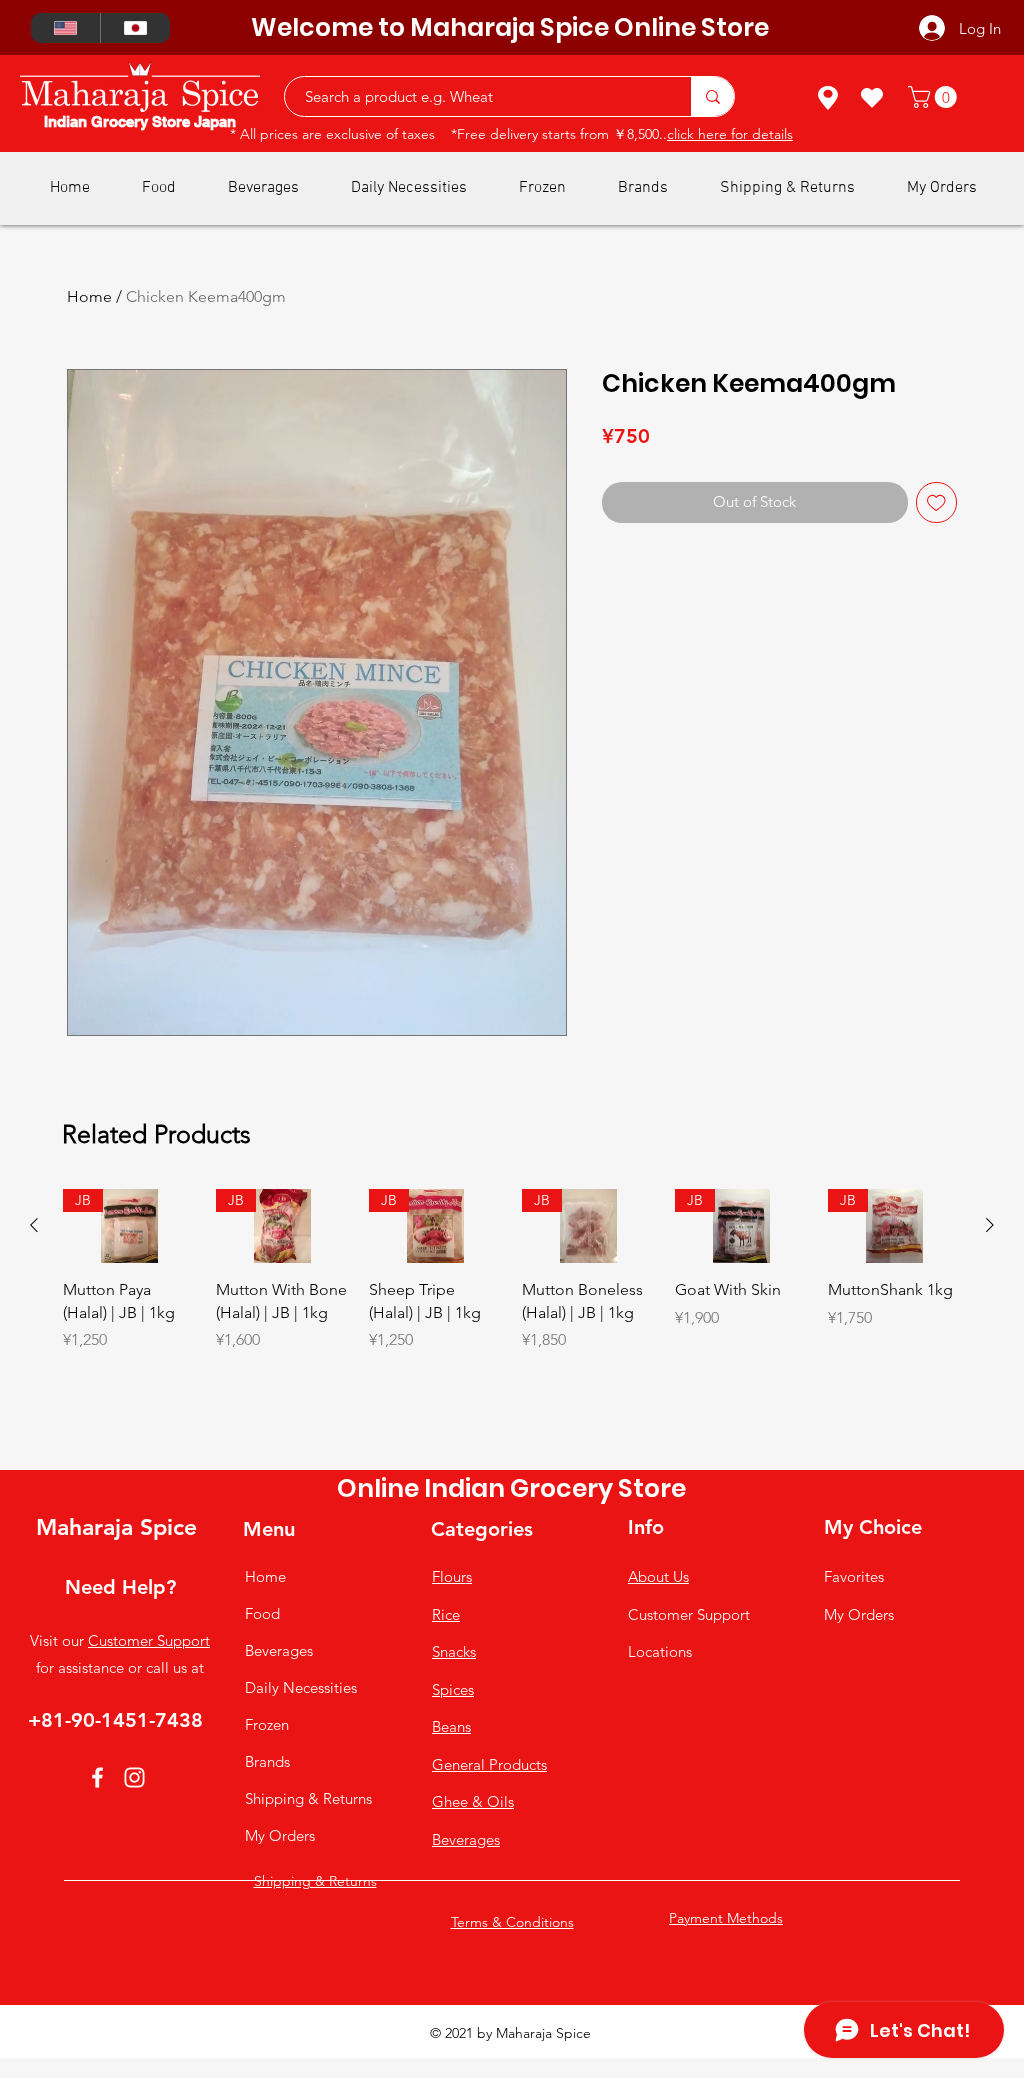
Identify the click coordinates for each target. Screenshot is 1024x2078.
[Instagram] (134, 1777)
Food (262, 1613)
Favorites (854, 1576)
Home (89, 296)
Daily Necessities (301, 1687)
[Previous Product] (34, 1225)
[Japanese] (135, 28)
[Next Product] (990, 1225)
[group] (512, 1321)
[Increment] (179, 1382)
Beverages (279, 1650)
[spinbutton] (129, 1382)
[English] (65, 28)
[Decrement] (78, 1382)
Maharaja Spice (116, 1527)
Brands (267, 1761)
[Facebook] (97, 1777)
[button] (935, 97)
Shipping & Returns (308, 1798)
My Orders (280, 1835)
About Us (658, 1576)
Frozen (267, 1724)
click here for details (730, 134)
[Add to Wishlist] (936, 502)
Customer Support (149, 1640)
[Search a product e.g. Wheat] (712, 96)
